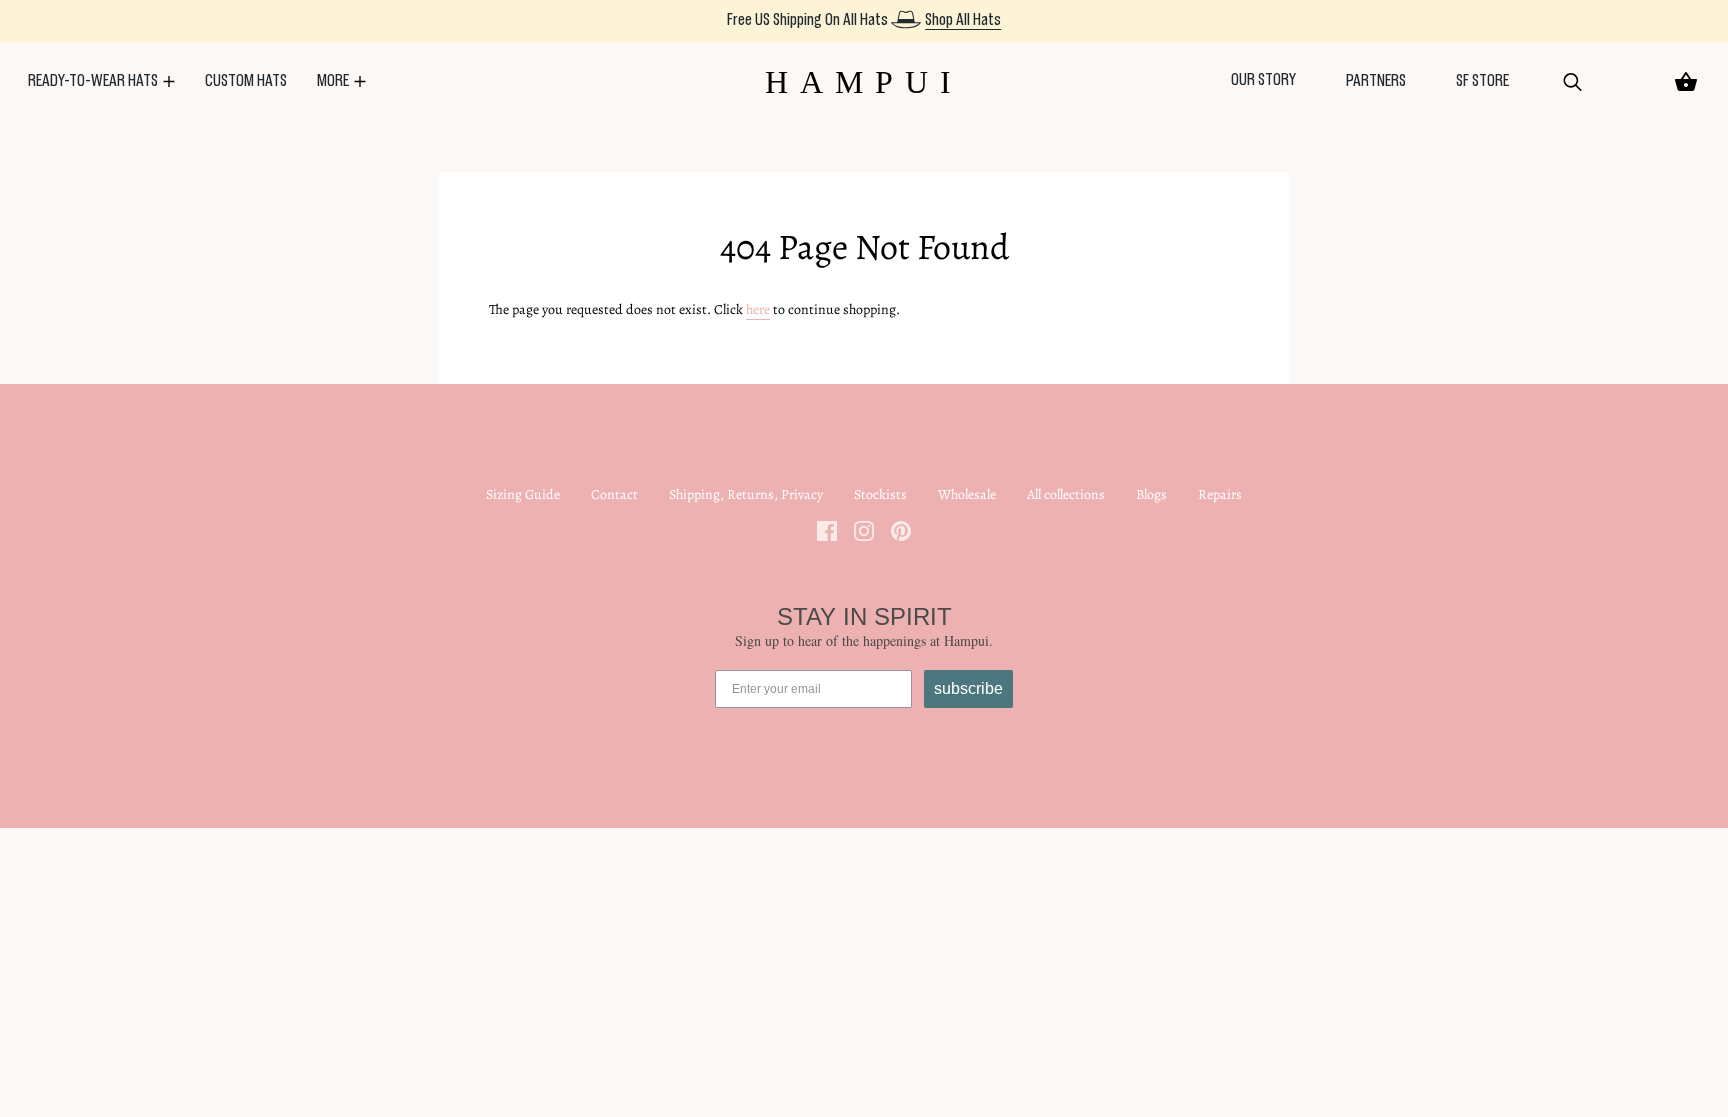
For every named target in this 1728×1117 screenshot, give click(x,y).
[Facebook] (827, 529)
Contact (614, 494)
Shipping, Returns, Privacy (746, 494)
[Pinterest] (901, 529)
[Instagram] (864, 529)
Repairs (1220, 494)
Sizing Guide (523, 494)
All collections (1066, 494)
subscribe (968, 688)
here (758, 309)
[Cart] (1686, 82)
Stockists (880, 494)
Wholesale (967, 494)
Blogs (1151, 494)
